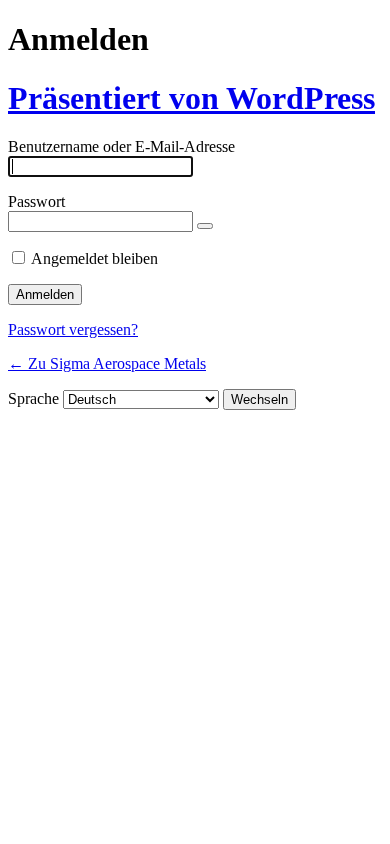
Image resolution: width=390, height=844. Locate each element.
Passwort (36, 201)
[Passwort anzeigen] (205, 226)
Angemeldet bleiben (94, 258)
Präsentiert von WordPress (191, 98)
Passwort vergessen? (73, 329)
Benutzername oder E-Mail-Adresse (121, 146)
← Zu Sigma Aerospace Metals (107, 363)
